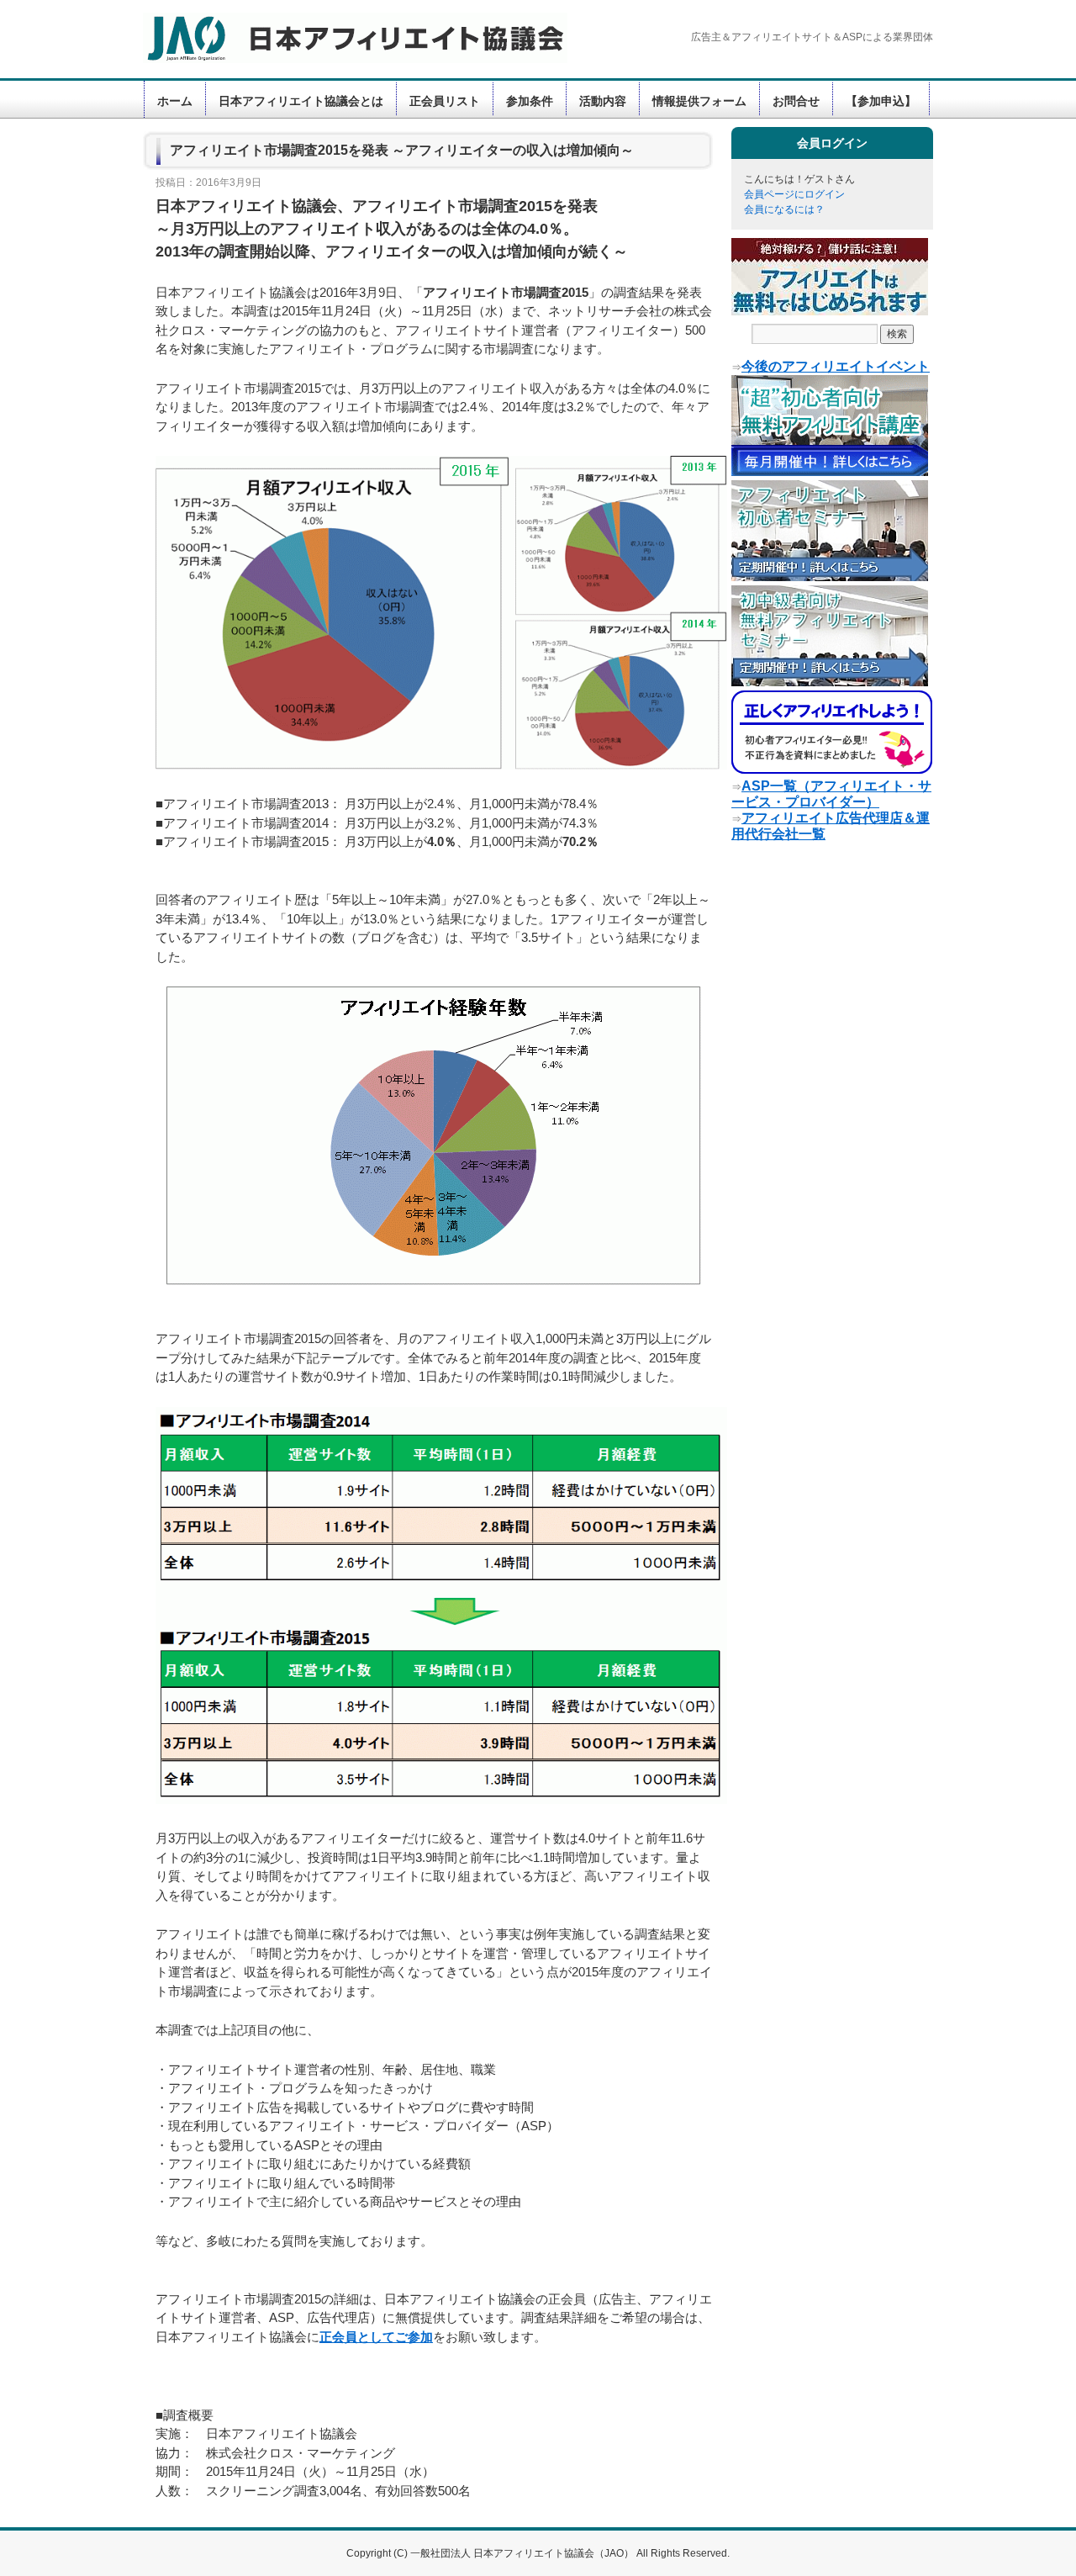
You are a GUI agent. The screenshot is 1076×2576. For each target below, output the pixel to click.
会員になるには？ (784, 209)
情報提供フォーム (699, 101)
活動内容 (603, 101)
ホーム (175, 101)
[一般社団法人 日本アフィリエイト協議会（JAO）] (345, 38)
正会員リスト (445, 101)
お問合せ (796, 101)
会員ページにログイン (794, 194)
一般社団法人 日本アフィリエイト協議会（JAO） (523, 2553)
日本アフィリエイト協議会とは (301, 101)
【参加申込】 (881, 101)
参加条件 (530, 101)
